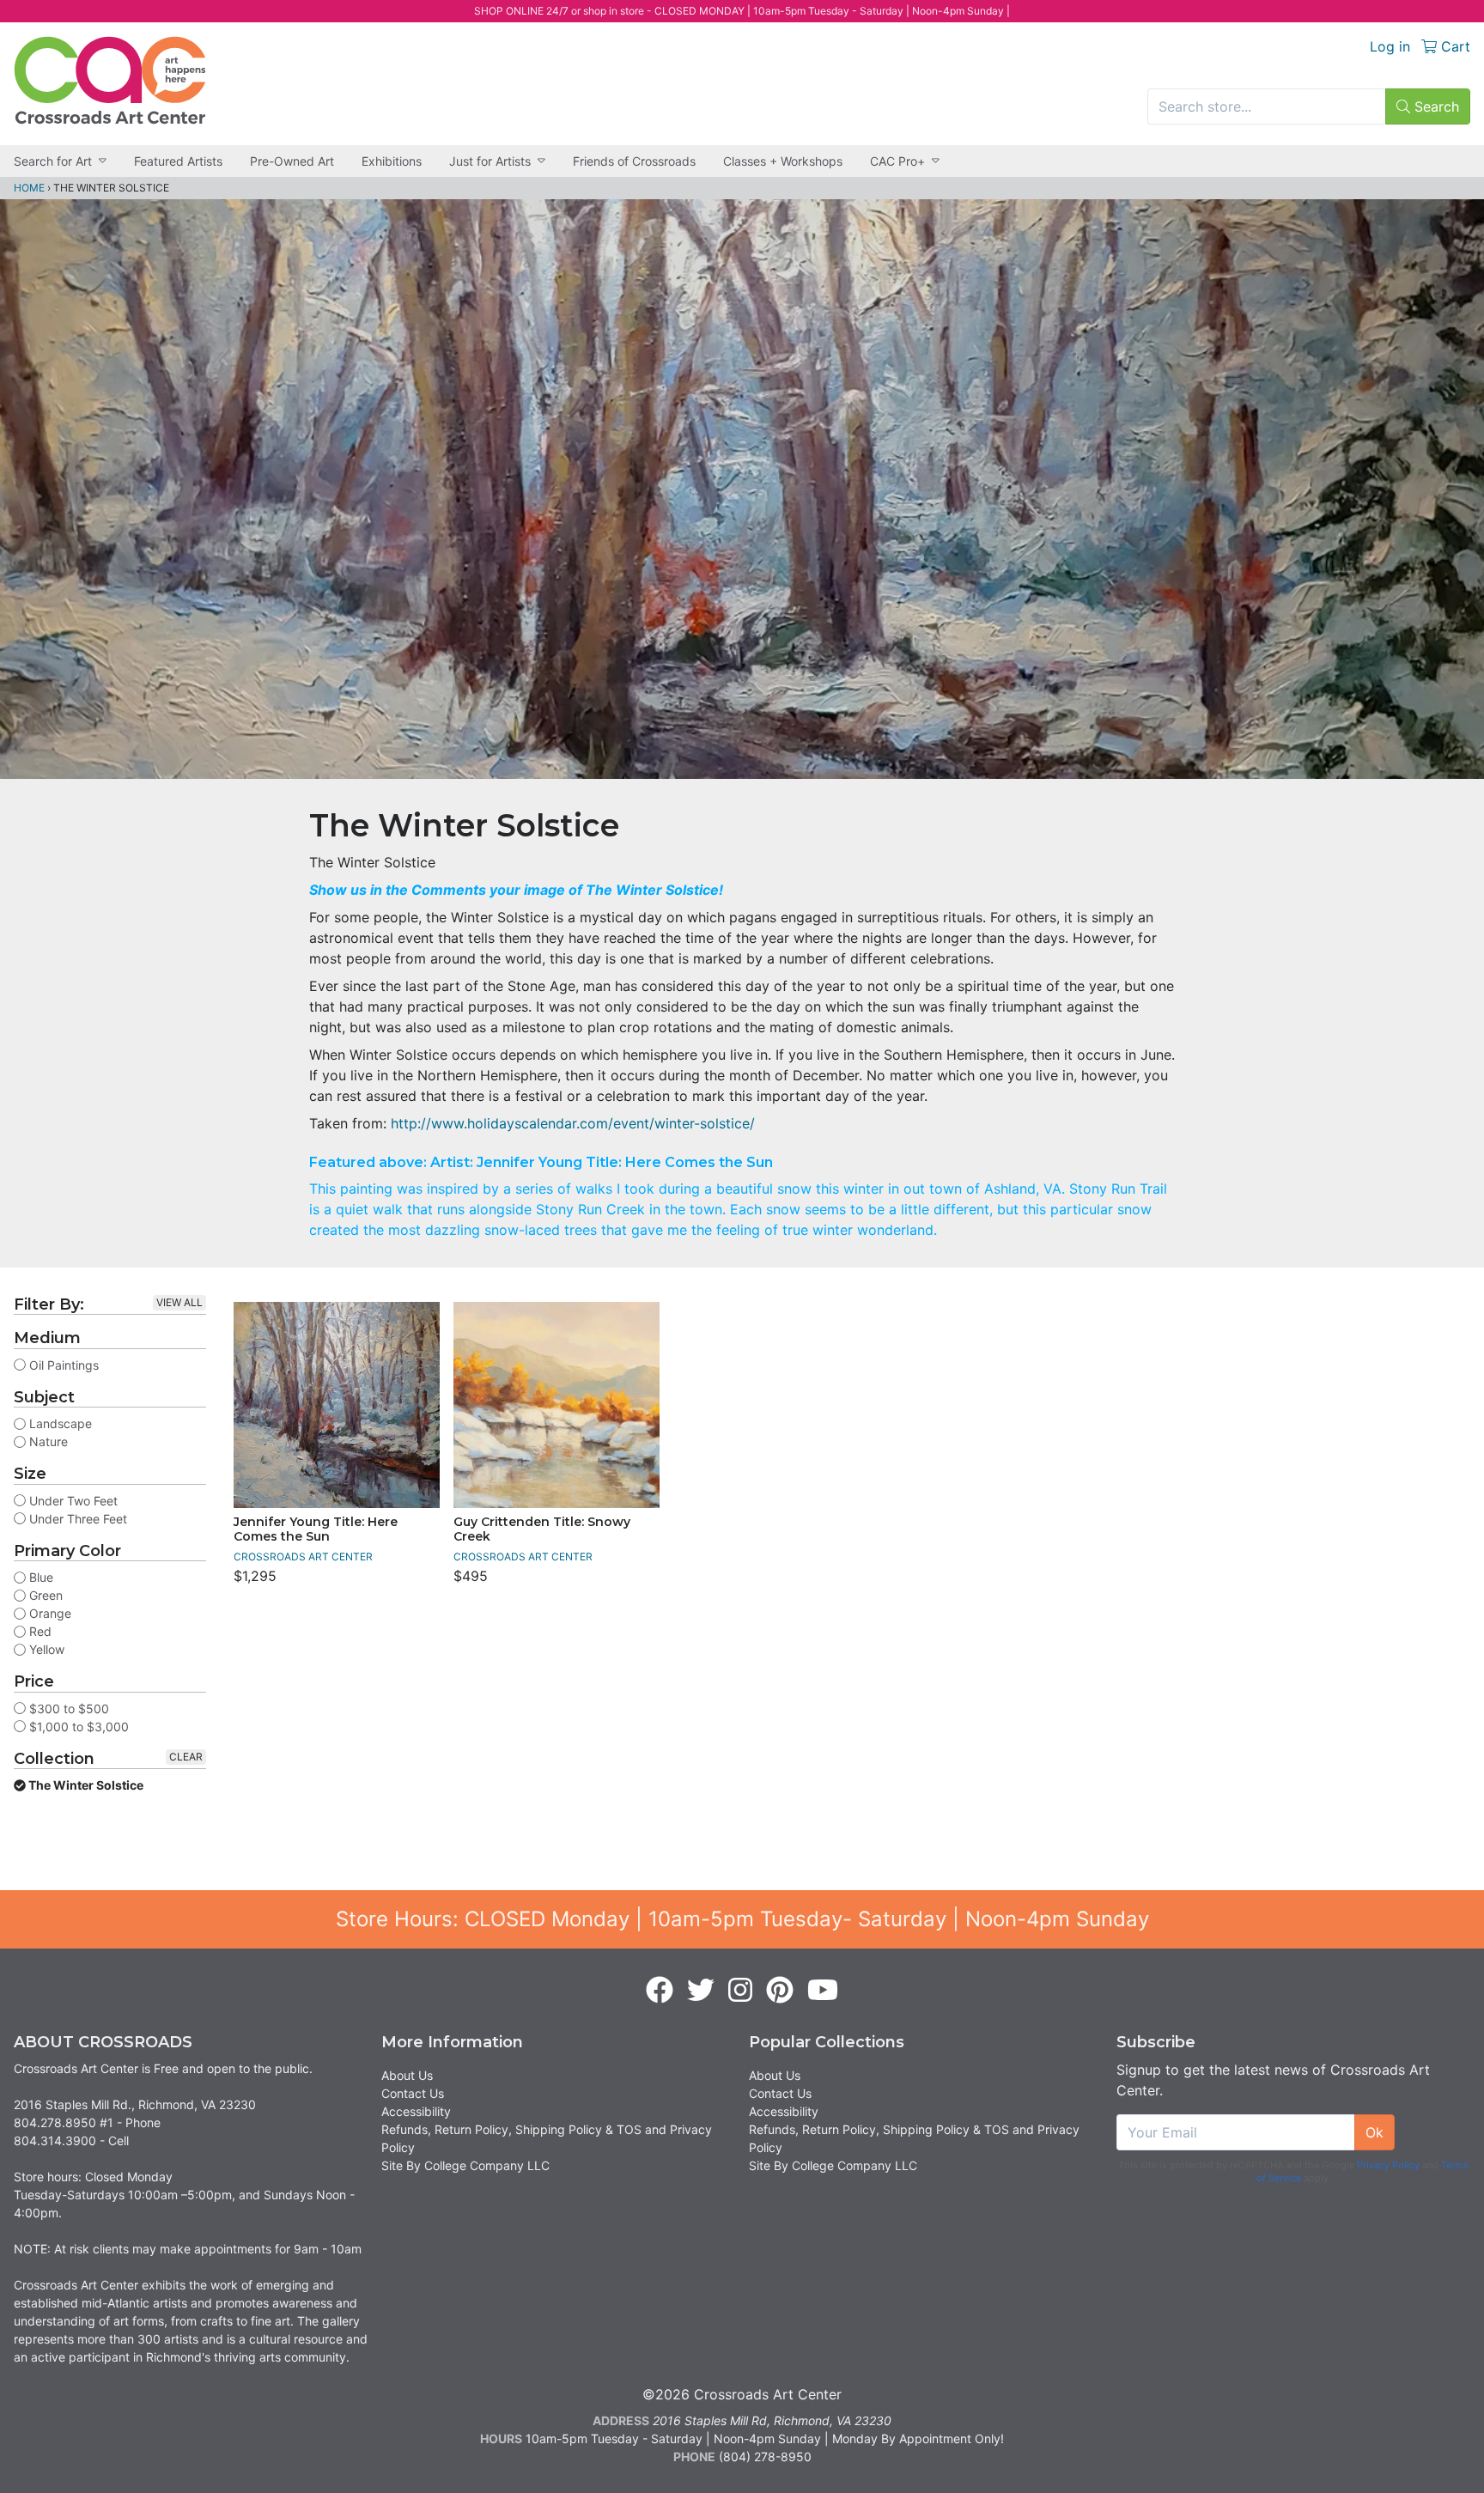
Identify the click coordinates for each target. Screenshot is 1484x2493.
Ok (1375, 2132)
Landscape (59, 1423)
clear (186, 1757)
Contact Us (413, 2093)
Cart (1454, 46)
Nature (47, 1441)
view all (179, 1302)
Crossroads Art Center (303, 1557)
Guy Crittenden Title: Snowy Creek (542, 1529)
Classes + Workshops (783, 161)
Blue (40, 1577)
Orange (49, 1613)
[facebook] (660, 1991)
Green (44, 1595)
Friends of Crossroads (634, 161)
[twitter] (701, 1991)
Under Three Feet (76, 1519)
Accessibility (416, 2111)
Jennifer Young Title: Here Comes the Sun (316, 1529)
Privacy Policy (1388, 2165)
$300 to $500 (67, 1709)
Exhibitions (392, 161)
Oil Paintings (62, 1365)
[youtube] (823, 1991)
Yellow (45, 1649)
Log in (1390, 46)
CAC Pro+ (897, 161)
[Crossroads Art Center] (110, 80)
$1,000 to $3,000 (77, 1727)
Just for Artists (490, 161)
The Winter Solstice (85, 1785)
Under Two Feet (72, 1501)
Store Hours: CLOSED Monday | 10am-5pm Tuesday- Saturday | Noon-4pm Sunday (742, 1919)
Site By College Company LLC (465, 2165)
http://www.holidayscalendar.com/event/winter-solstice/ (573, 1123)
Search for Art (53, 161)
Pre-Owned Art (292, 161)
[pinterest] (780, 1991)
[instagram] (740, 1991)
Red (39, 1631)
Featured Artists (178, 161)
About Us (407, 2075)
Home (29, 188)
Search (1435, 106)
